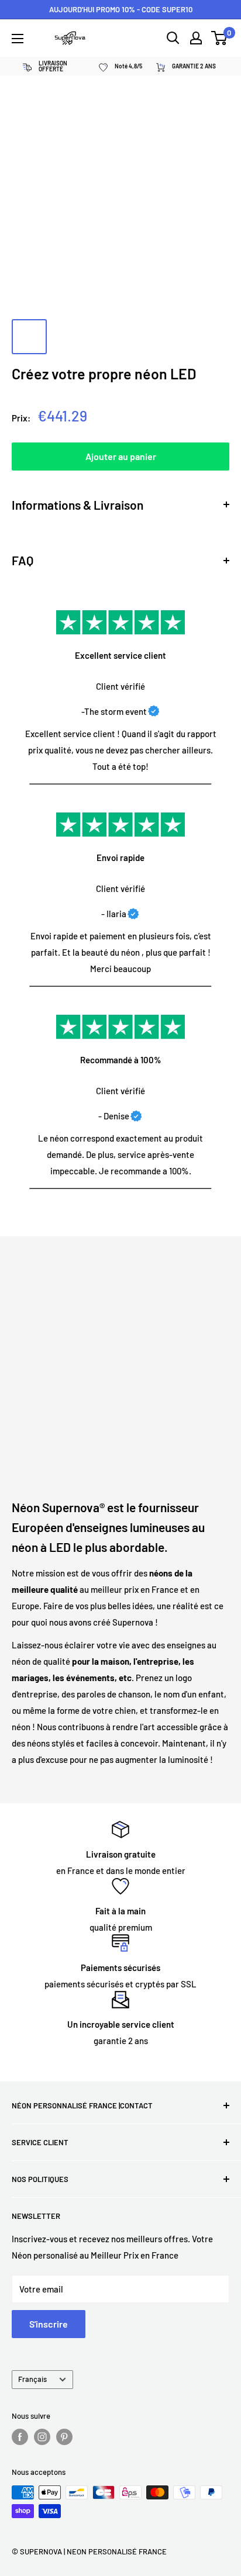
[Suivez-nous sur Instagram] (42, 2437)
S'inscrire (49, 2324)
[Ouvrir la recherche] (173, 38)
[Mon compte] (196, 38)
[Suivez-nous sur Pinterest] (64, 2437)
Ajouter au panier (121, 456)
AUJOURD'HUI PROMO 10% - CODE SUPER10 (121, 9)
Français (32, 2379)
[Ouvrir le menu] (18, 39)
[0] (220, 38)
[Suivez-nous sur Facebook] (20, 2437)
